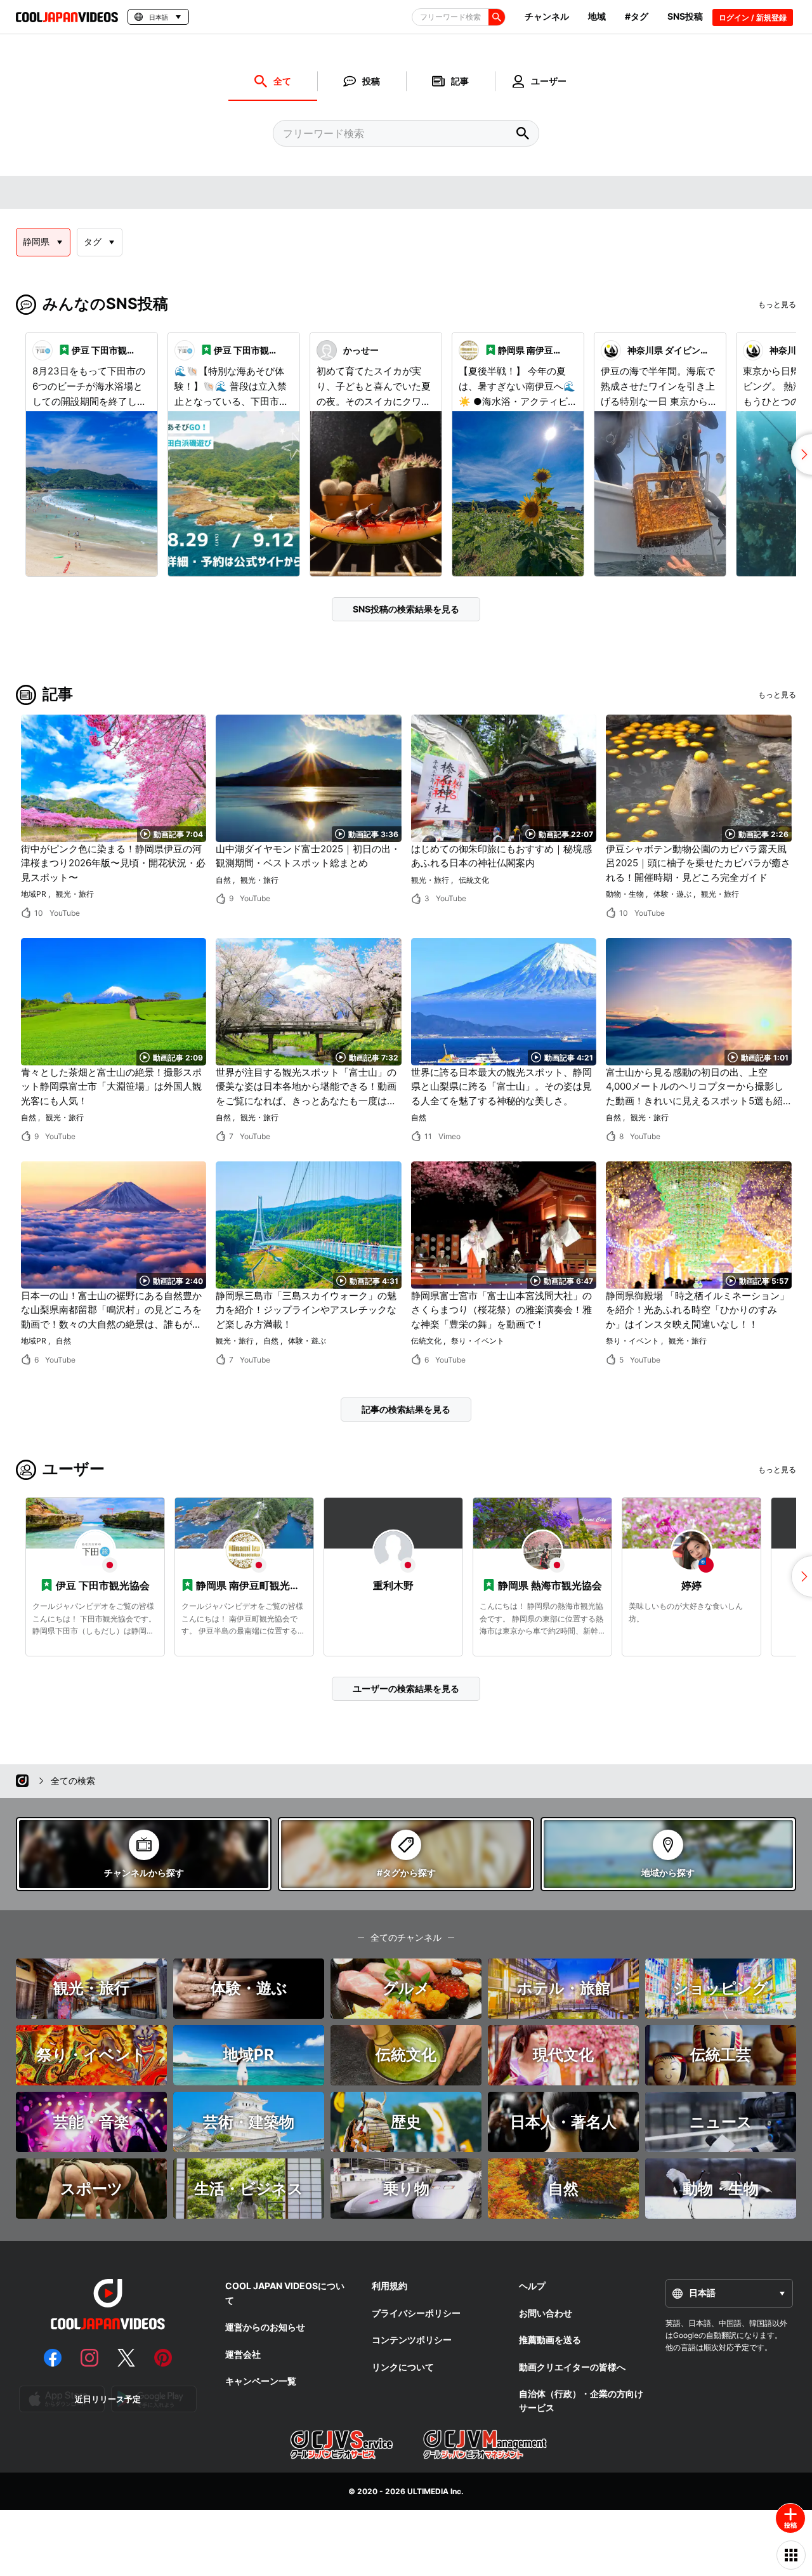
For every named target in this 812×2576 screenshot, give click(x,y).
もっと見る (777, 304)
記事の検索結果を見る (406, 1409)
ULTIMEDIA (428, 2491)
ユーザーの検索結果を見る (406, 1688)
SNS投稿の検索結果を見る (406, 609)
